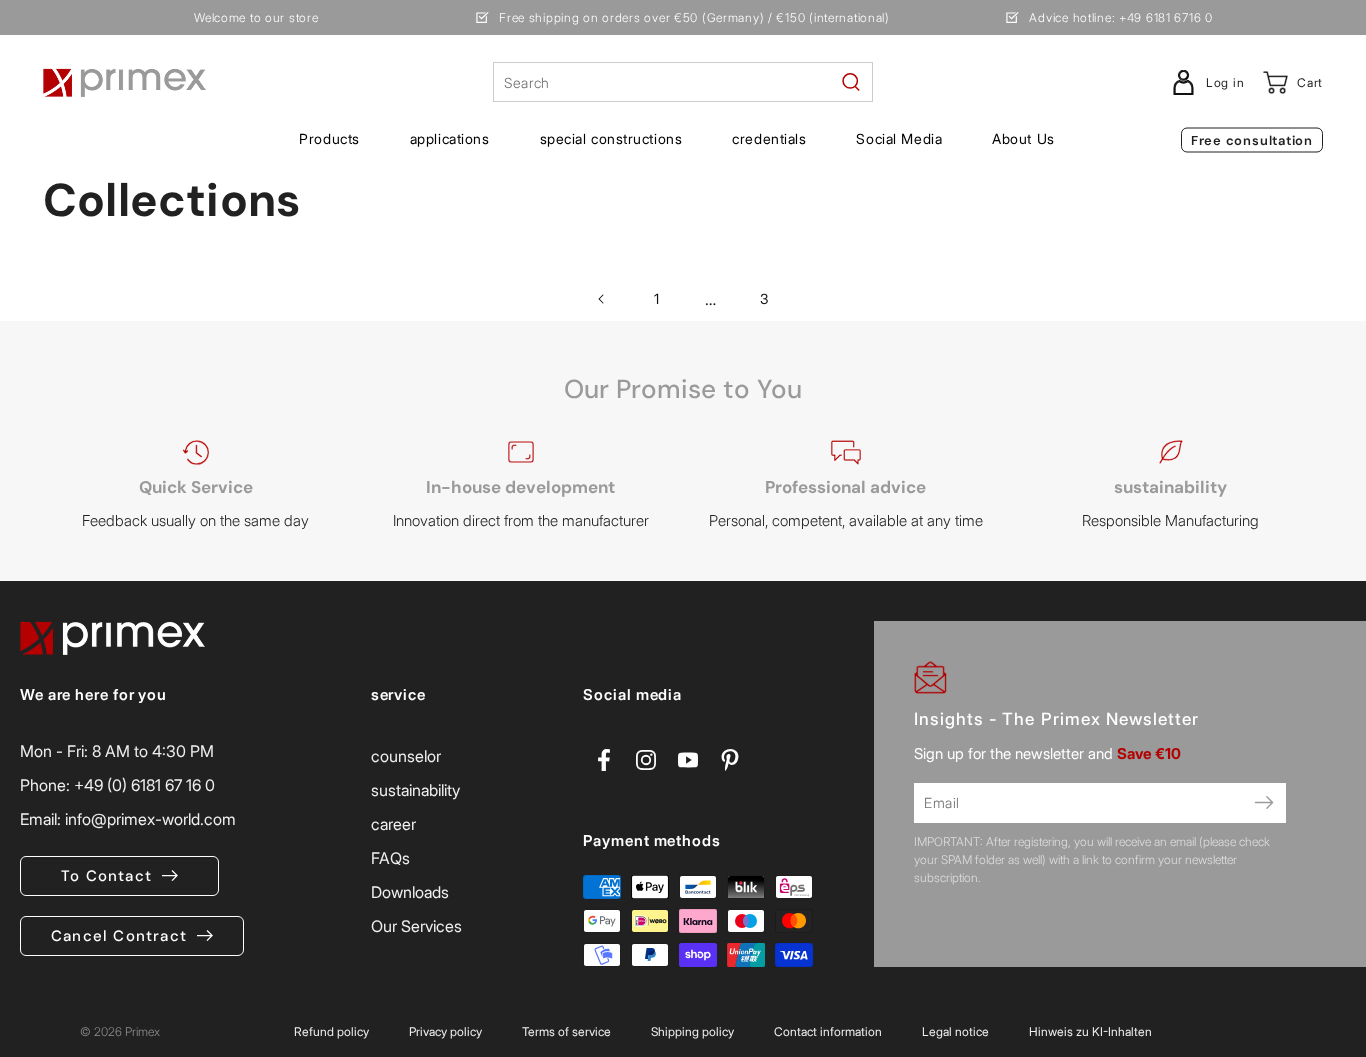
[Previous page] (602, 299)
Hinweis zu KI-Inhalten (1090, 1031)
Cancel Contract (119, 936)
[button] (329, 139)
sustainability (415, 790)
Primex (142, 1031)
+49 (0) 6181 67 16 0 (144, 785)
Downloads (410, 892)
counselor (406, 756)
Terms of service (566, 1031)
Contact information (828, 1031)
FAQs (390, 858)
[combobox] (683, 82)
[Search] (851, 82)
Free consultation (1252, 140)
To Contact (106, 876)
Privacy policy (445, 1031)
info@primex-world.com (150, 819)
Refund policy (331, 1031)
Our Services (416, 926)
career (393, 824)
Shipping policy (692, 1031)
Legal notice (955, 1031)
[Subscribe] (1264, 803)
